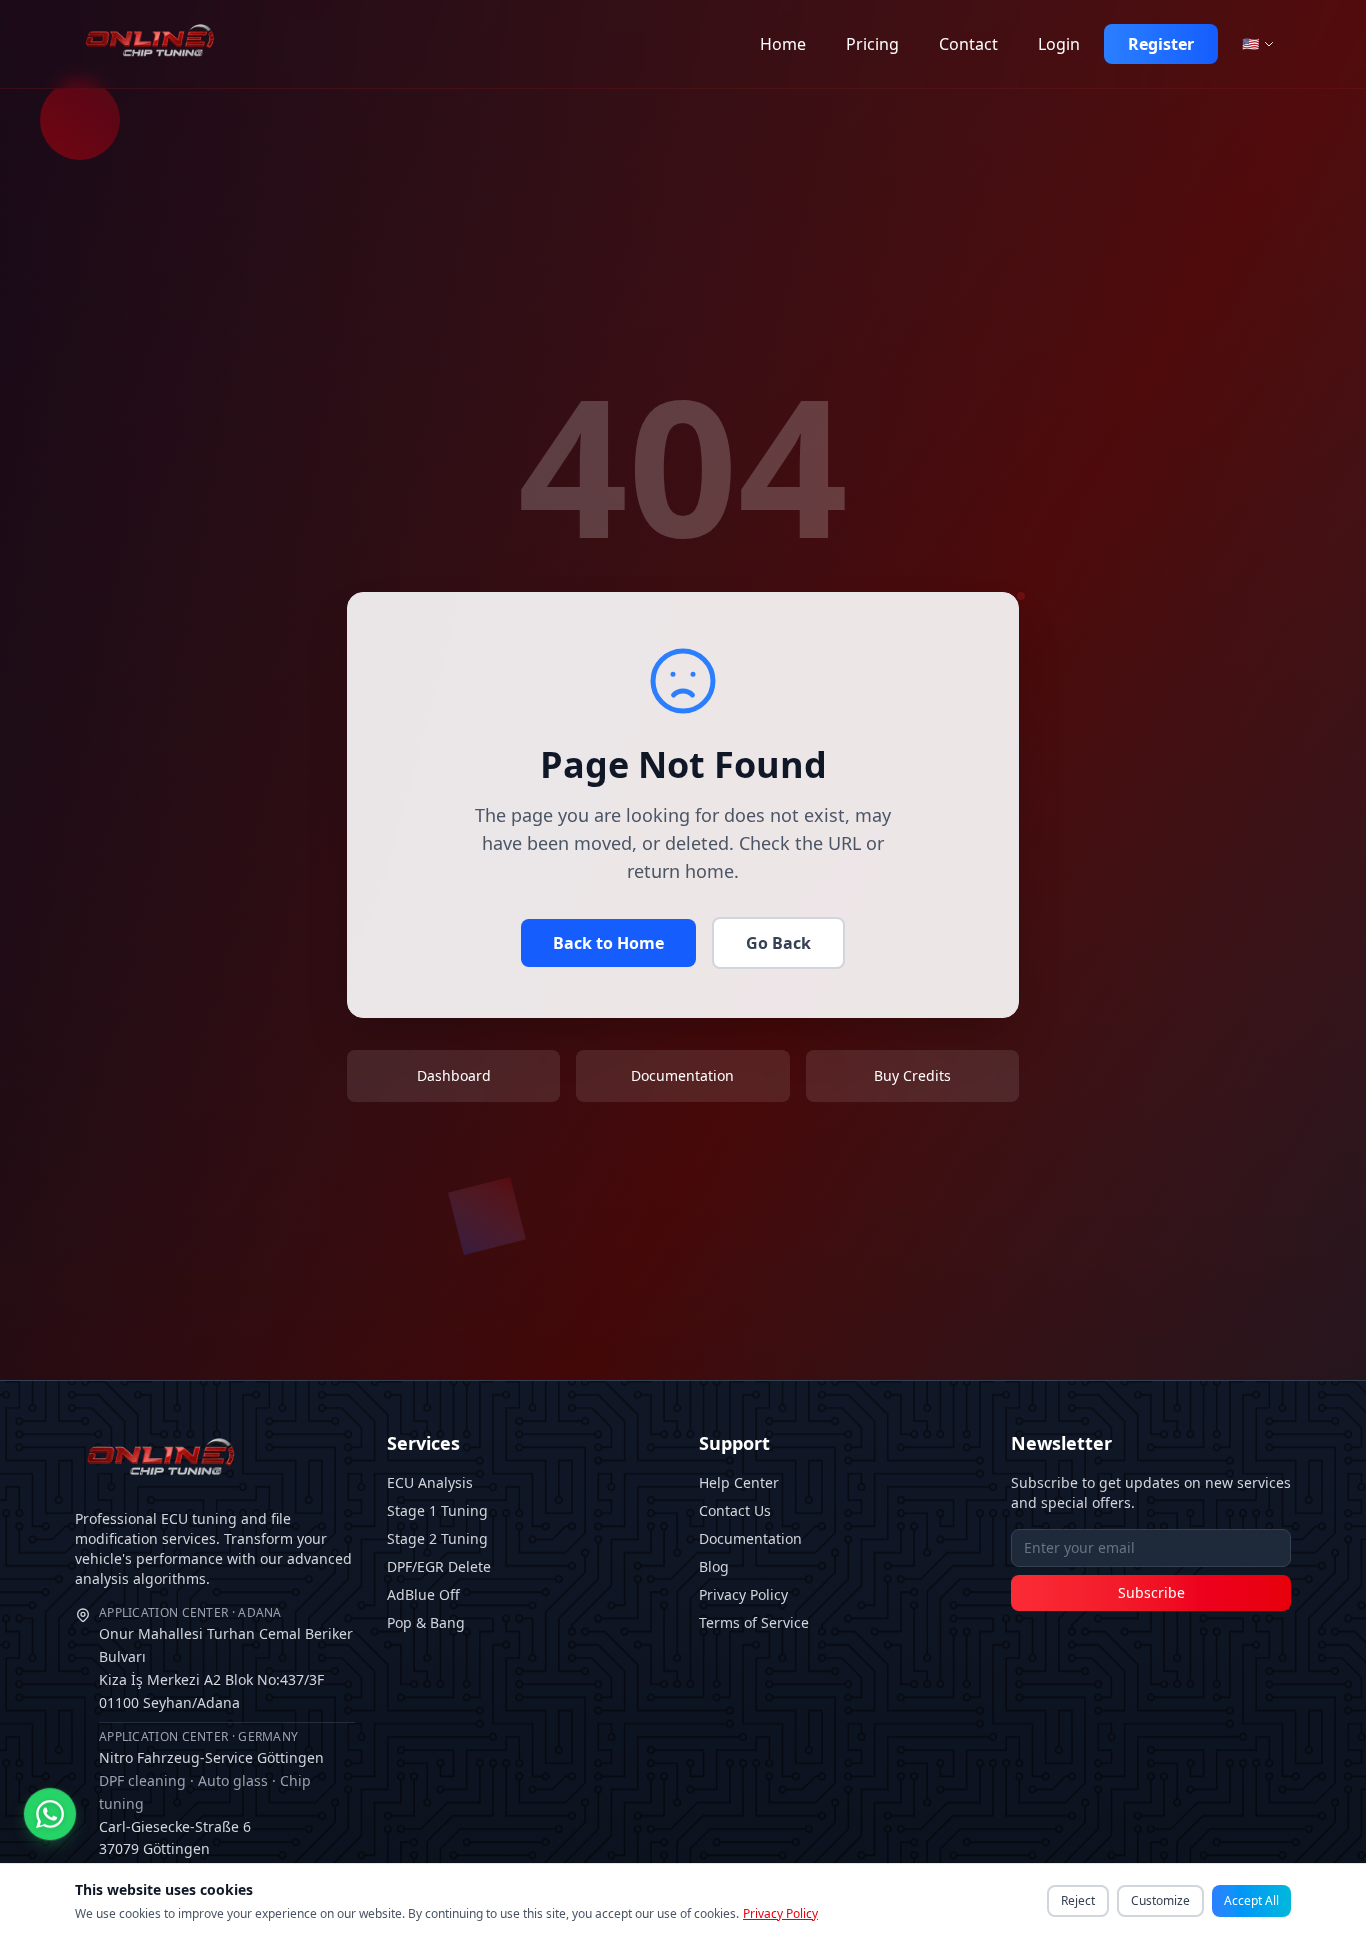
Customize (1160, 1900)
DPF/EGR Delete (439, 1566)
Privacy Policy (743, 1594)
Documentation (750, 1538)
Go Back (778, 943)
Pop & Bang (426, 1622)
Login (1059, 44)
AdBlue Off (423, 1594)
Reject (1078, 1900)
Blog (714, 1566)
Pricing (872, 44)
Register (1161, 44)
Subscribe (1151, 1592)
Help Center (739, 1482)
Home (783, 44)
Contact (968, 44)
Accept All (1251, 1900)
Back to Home (608, 943)
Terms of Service (754, 1622)
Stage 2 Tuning (437, 1538)
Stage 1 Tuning (437, 1510)
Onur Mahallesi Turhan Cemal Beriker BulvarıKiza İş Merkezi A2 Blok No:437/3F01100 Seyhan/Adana (226, 1658)
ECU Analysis (430, 1482)
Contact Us (735, 1510)
